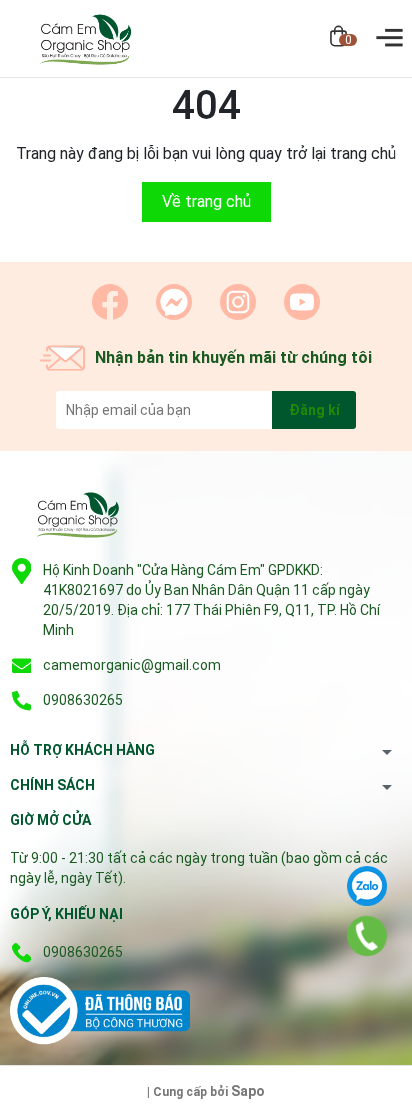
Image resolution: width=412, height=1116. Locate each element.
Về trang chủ (206, 201)
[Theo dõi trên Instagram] (238, 302)
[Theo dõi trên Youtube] (302, 302)
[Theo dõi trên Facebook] (110, 302)
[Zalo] (367, 886)
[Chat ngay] (174, 302)
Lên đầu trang (346, 1103)
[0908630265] (366, 936)
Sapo (248, 1091)
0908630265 (83, 700)
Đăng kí (314, 410)
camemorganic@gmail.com (132, 665)
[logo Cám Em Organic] (75, 517)
